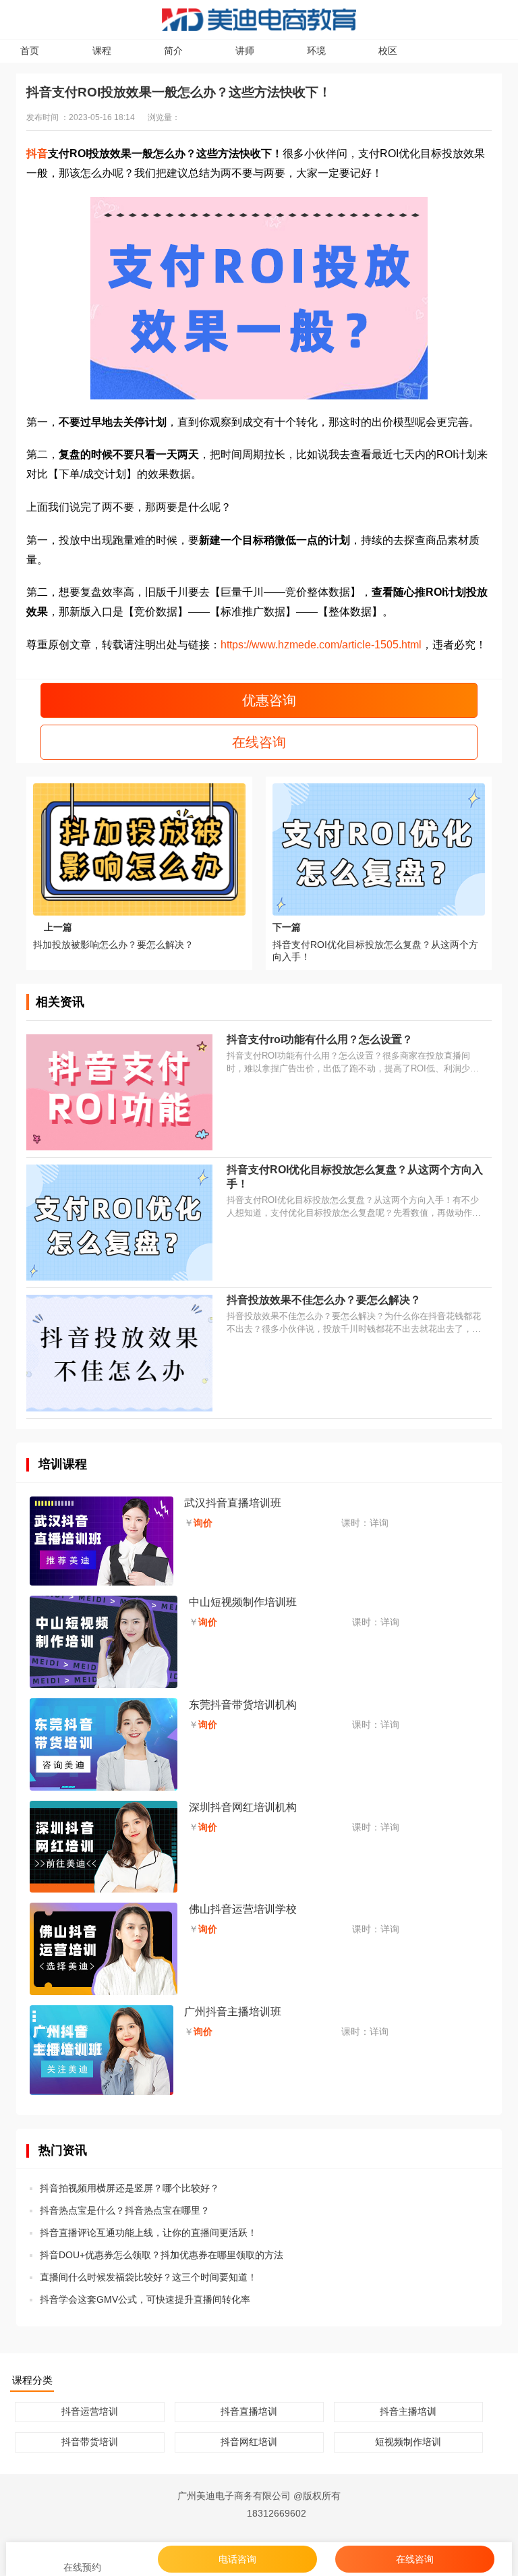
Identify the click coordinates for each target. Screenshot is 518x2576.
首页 (30, 51)
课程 (102, 51)
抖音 (37, 153)
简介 (173, 51)
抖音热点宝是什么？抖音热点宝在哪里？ (125, 2210)
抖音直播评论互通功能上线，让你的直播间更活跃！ (148, 2233)
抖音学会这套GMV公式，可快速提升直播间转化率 (145, 2299)
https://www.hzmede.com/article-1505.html (321, 645)
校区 (388, 51)
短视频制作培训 (408, 2442)
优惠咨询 (267, 700)
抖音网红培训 (249, 2442)
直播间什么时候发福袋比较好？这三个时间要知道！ (148, 2277)
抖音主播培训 (408, 2411)
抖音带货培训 (90, 2442)
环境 (316, 51)
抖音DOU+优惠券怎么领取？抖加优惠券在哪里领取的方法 (162, 2255)
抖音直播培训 (249, 2411)
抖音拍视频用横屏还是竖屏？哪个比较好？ (129, 2188)
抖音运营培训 (90, 2411)
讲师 (245, 51)
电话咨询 (237, 2559)
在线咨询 (259, 742)
